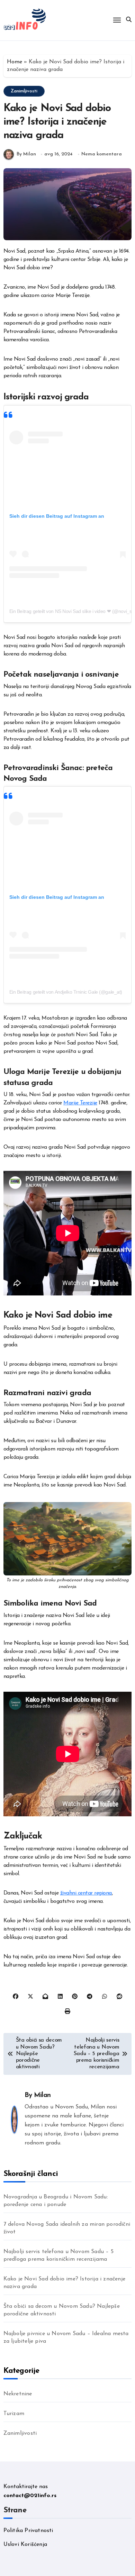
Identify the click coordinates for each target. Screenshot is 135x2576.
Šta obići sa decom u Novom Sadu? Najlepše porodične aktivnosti (62, 2310)
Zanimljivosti (24, 91)
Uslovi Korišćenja (25, 2545)
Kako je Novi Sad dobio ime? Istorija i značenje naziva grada (64, 2283)
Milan (42, 2095)
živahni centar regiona (86, 1893)
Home (15, 62)
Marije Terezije (80, 1103)
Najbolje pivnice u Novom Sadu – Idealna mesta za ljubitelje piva (66, 2338)
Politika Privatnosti (28, 2531)
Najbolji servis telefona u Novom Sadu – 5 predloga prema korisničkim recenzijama (58, 2256)
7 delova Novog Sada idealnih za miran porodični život (67, 2228)
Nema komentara (102, 154)
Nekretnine (18, 2394)
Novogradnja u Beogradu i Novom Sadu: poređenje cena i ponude (56, 2201)
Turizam (14, 2414)
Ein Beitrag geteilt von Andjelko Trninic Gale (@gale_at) (66, 992)
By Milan (26, 154)
